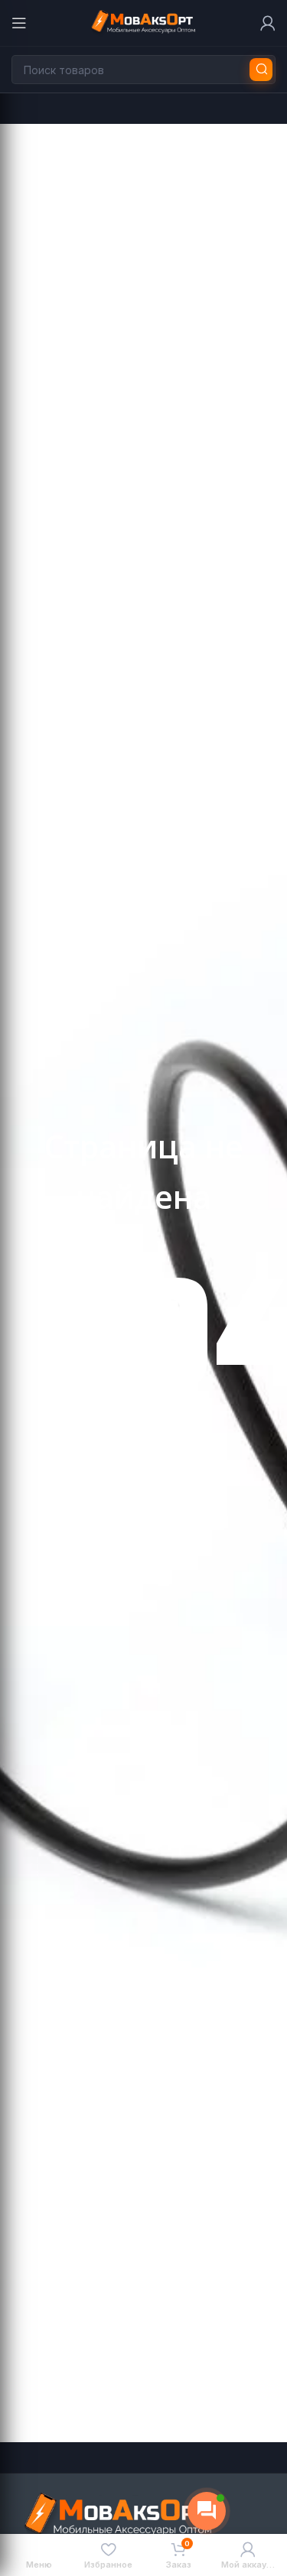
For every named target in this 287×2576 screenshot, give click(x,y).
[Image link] (119, 2515)
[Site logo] (144, 22)
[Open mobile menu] (19, 23)
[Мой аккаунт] (268, 23)
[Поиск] (261, 70)
